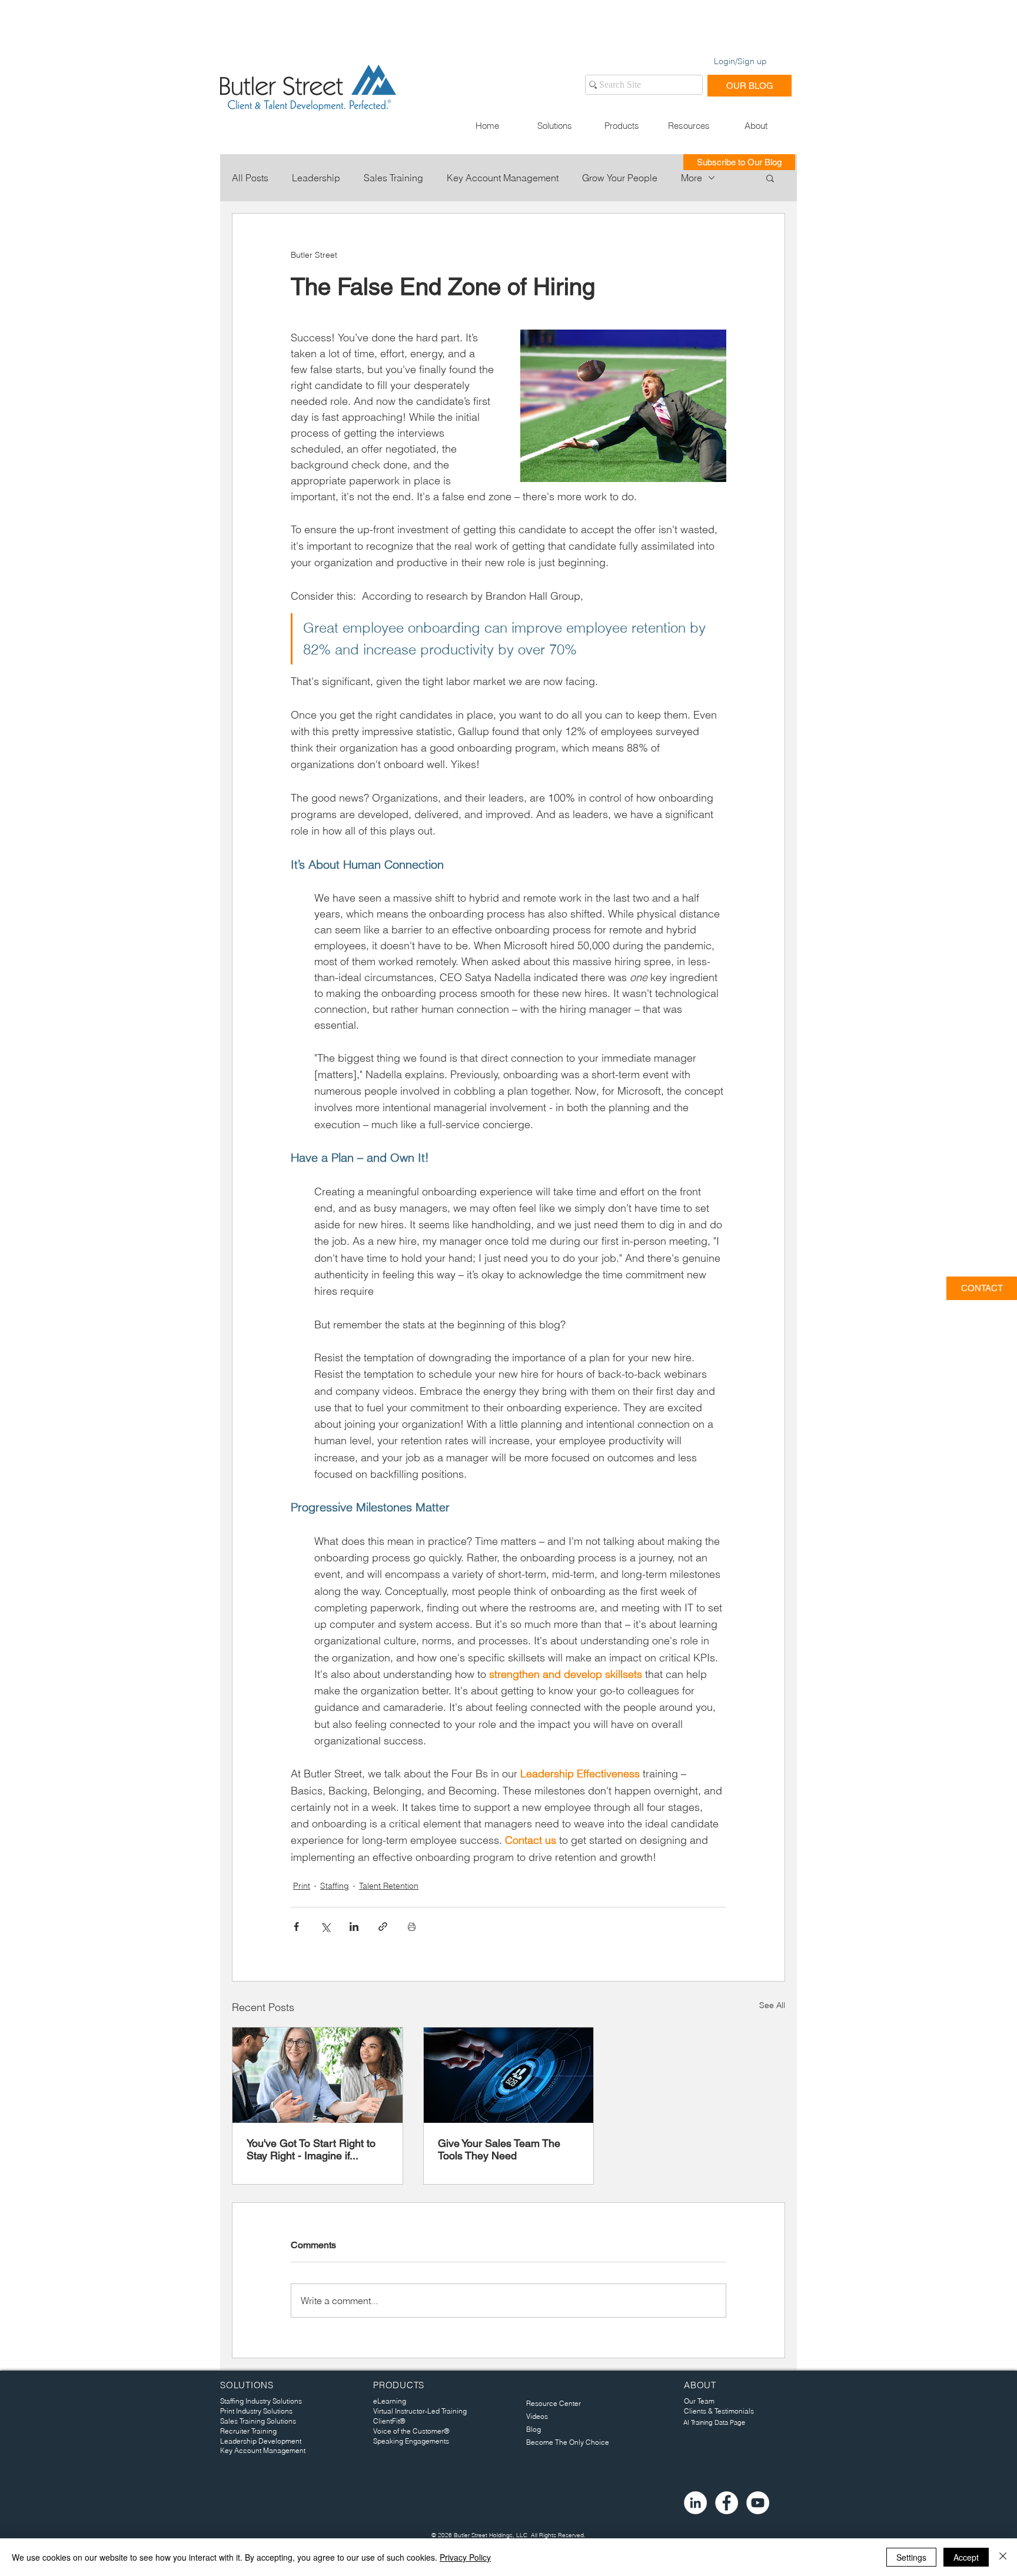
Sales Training (393, 178)
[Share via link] (383, 1927)
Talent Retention (389, 1886)
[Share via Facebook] (296, 1927)
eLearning (390, 2401)
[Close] (1003, 2557)
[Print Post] (412, 1927)
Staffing (335, 1886)
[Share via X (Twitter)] (325, 1927)
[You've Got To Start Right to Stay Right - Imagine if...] (318, 2075)
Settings (911, 2557)
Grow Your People (620, 178)
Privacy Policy (465, 2557)
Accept (966, 2557)
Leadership (316, 178)
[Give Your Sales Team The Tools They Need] (509, 2075)
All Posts (250, 178)
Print (302, 1886)
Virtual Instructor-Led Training (420, 2411)
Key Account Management (503, 178)
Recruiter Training (248, 2431)
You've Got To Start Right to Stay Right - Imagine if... (311, 2149)
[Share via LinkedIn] (354, 1927)
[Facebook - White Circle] (727, 2503)
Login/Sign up (740, 61)
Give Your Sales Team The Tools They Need (499, 2149)
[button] (554, 126)
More (692, 178)
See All (772, 2005)
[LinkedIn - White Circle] (695, 2503)
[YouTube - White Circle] (758, 2503)
